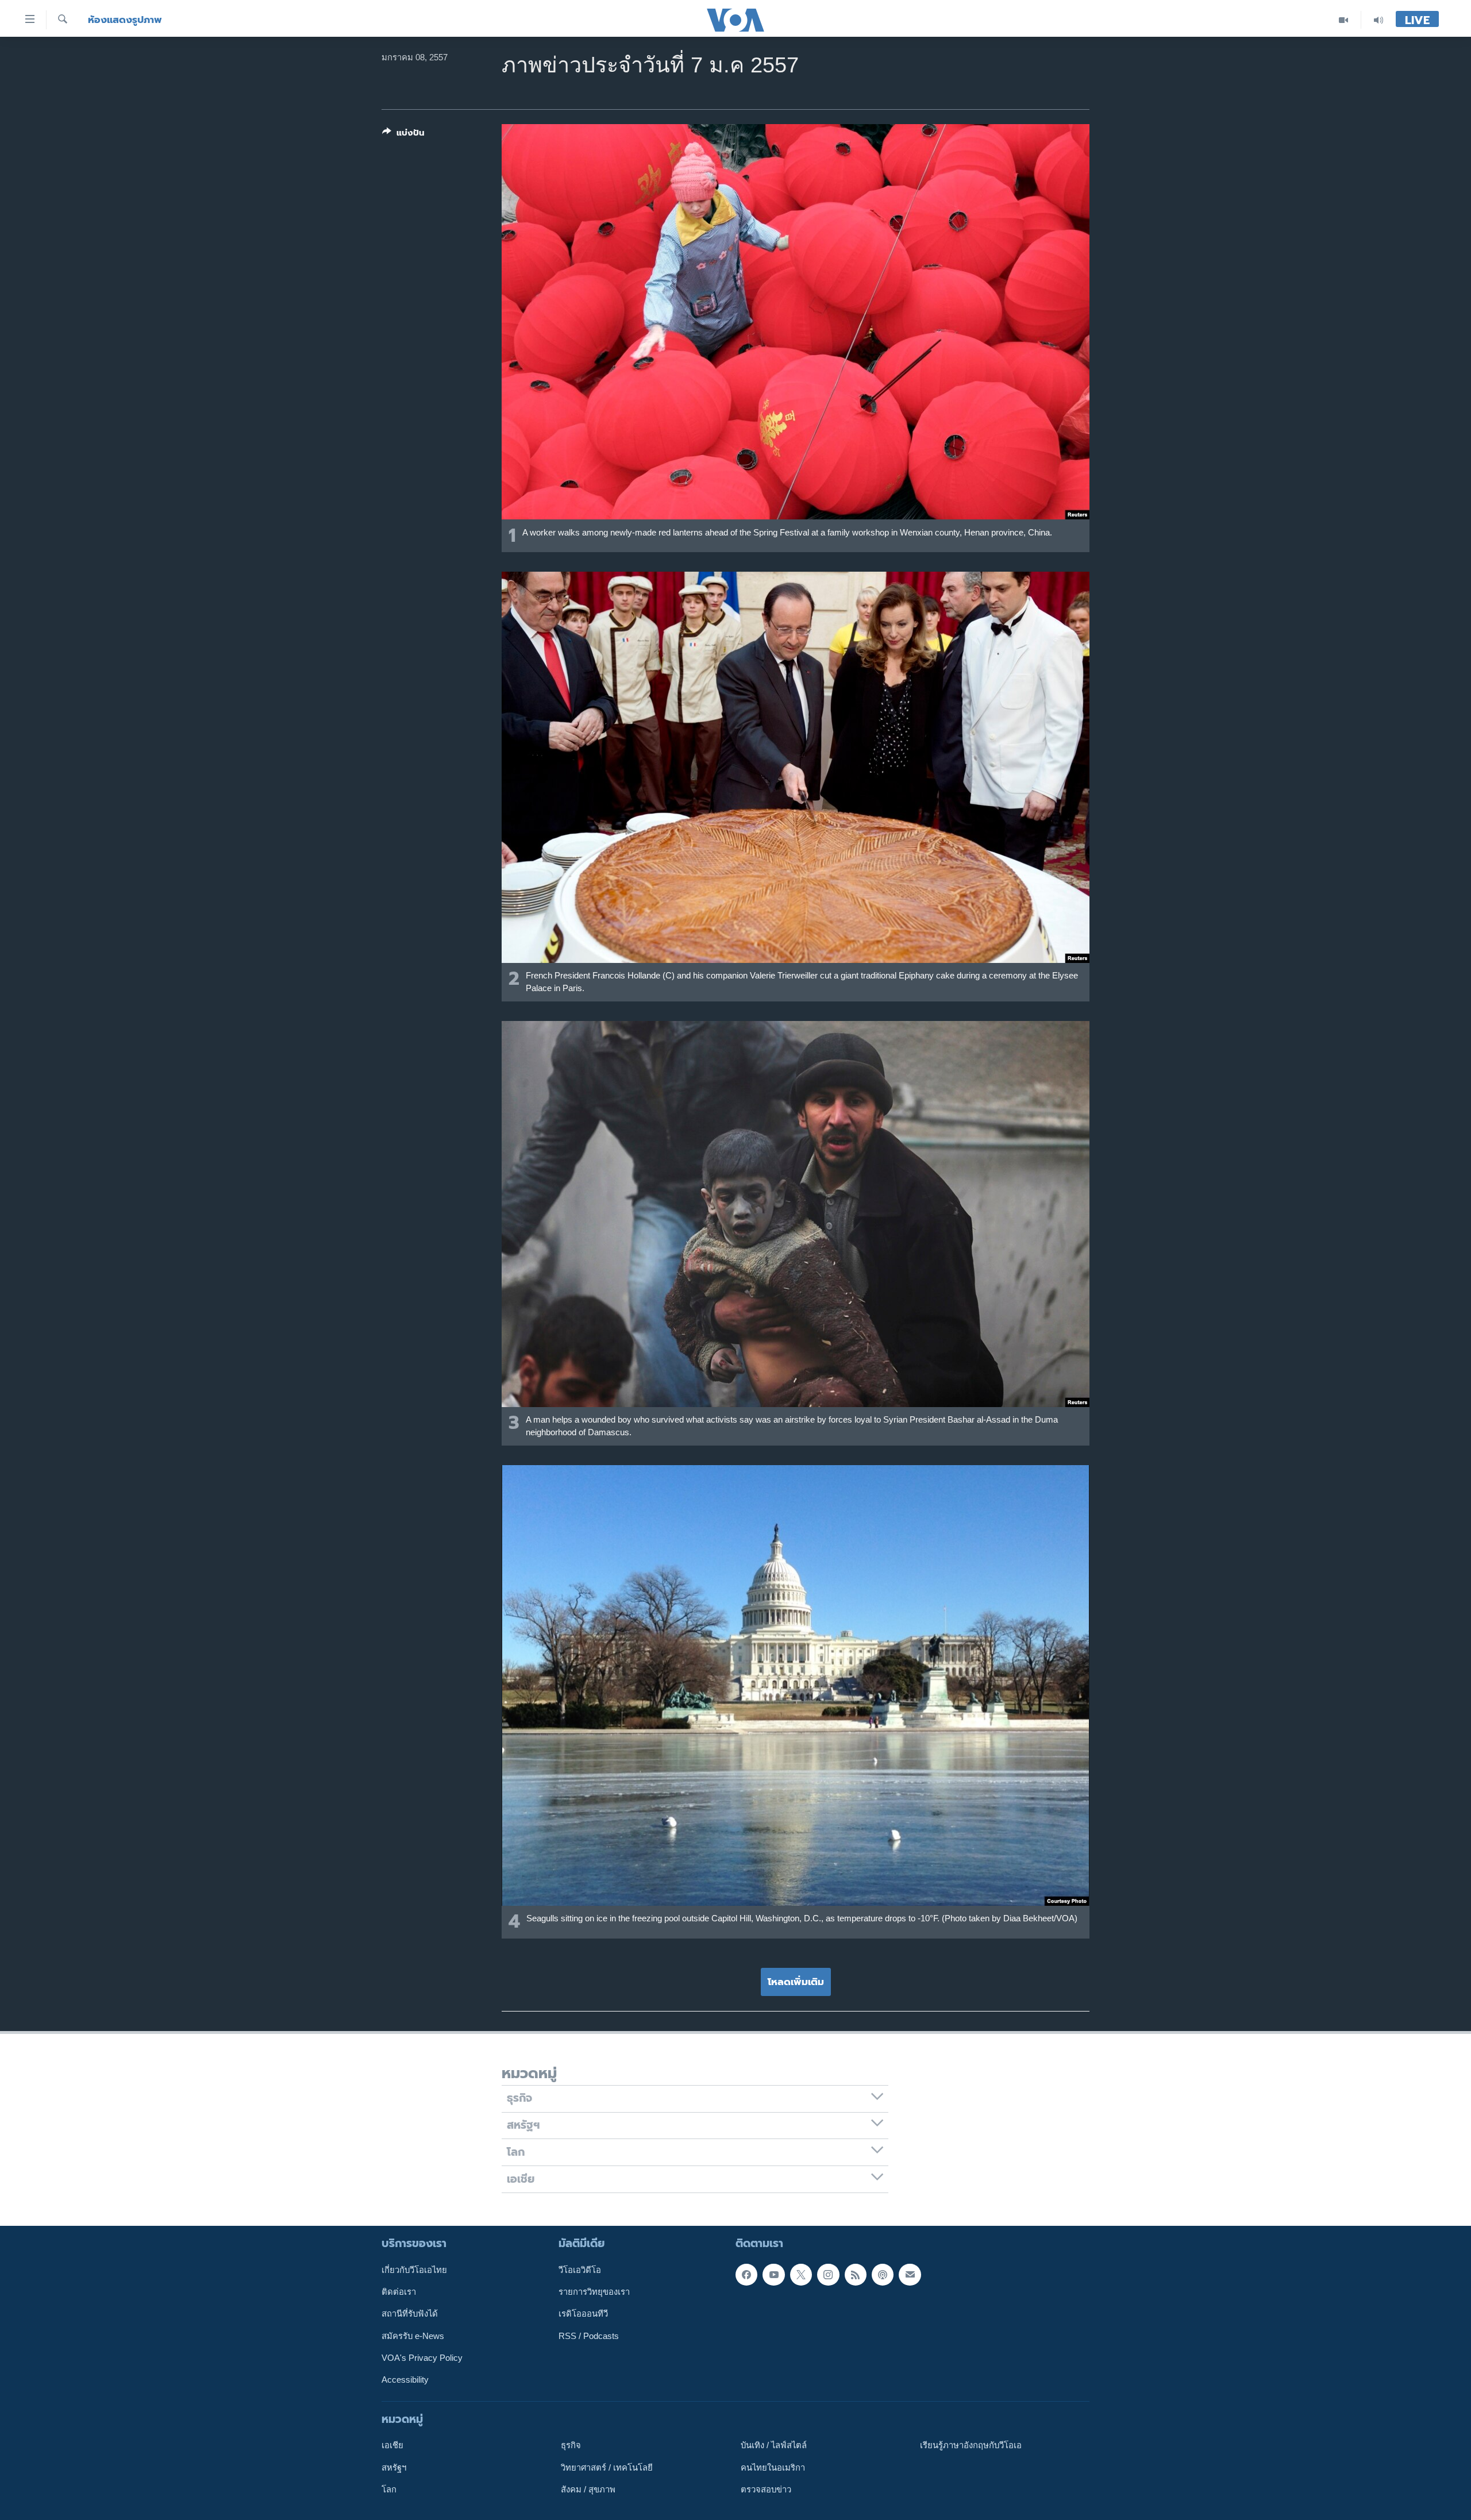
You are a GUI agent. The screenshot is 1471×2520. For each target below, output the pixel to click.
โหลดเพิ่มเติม (796, 1982)
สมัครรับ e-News (413, 2336)
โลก (389, 2490)
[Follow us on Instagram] (828, 2274)
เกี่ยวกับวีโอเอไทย (414, 2269)
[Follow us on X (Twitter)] (801, 2274)
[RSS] (856, 2274)
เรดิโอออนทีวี (583, 2314)
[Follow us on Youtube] (773, 2274)
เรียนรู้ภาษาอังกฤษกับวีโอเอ (971, 2445)
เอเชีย (392, 2445)
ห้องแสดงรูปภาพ (125, 20)
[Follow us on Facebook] (746, 2274)
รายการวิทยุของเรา (594, 2292)
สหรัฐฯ (394, 2467)
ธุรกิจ (571, 2445)
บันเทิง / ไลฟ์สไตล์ (774, 2445)
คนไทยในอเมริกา (773, 2467)
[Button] (403, 135)
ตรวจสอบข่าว (766, 2490)
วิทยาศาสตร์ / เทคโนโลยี (607, 2467)
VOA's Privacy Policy (422, 2358)
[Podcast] (883, 2274)
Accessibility (405, 2380)
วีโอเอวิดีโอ (580, 2269)
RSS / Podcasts (589, 2336)
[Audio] (1378, 20)
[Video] (1344, 20)
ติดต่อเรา (399, 2292)
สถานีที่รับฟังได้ (410, 2314)
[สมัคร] (910, 2274)
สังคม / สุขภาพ (588, 2490)
